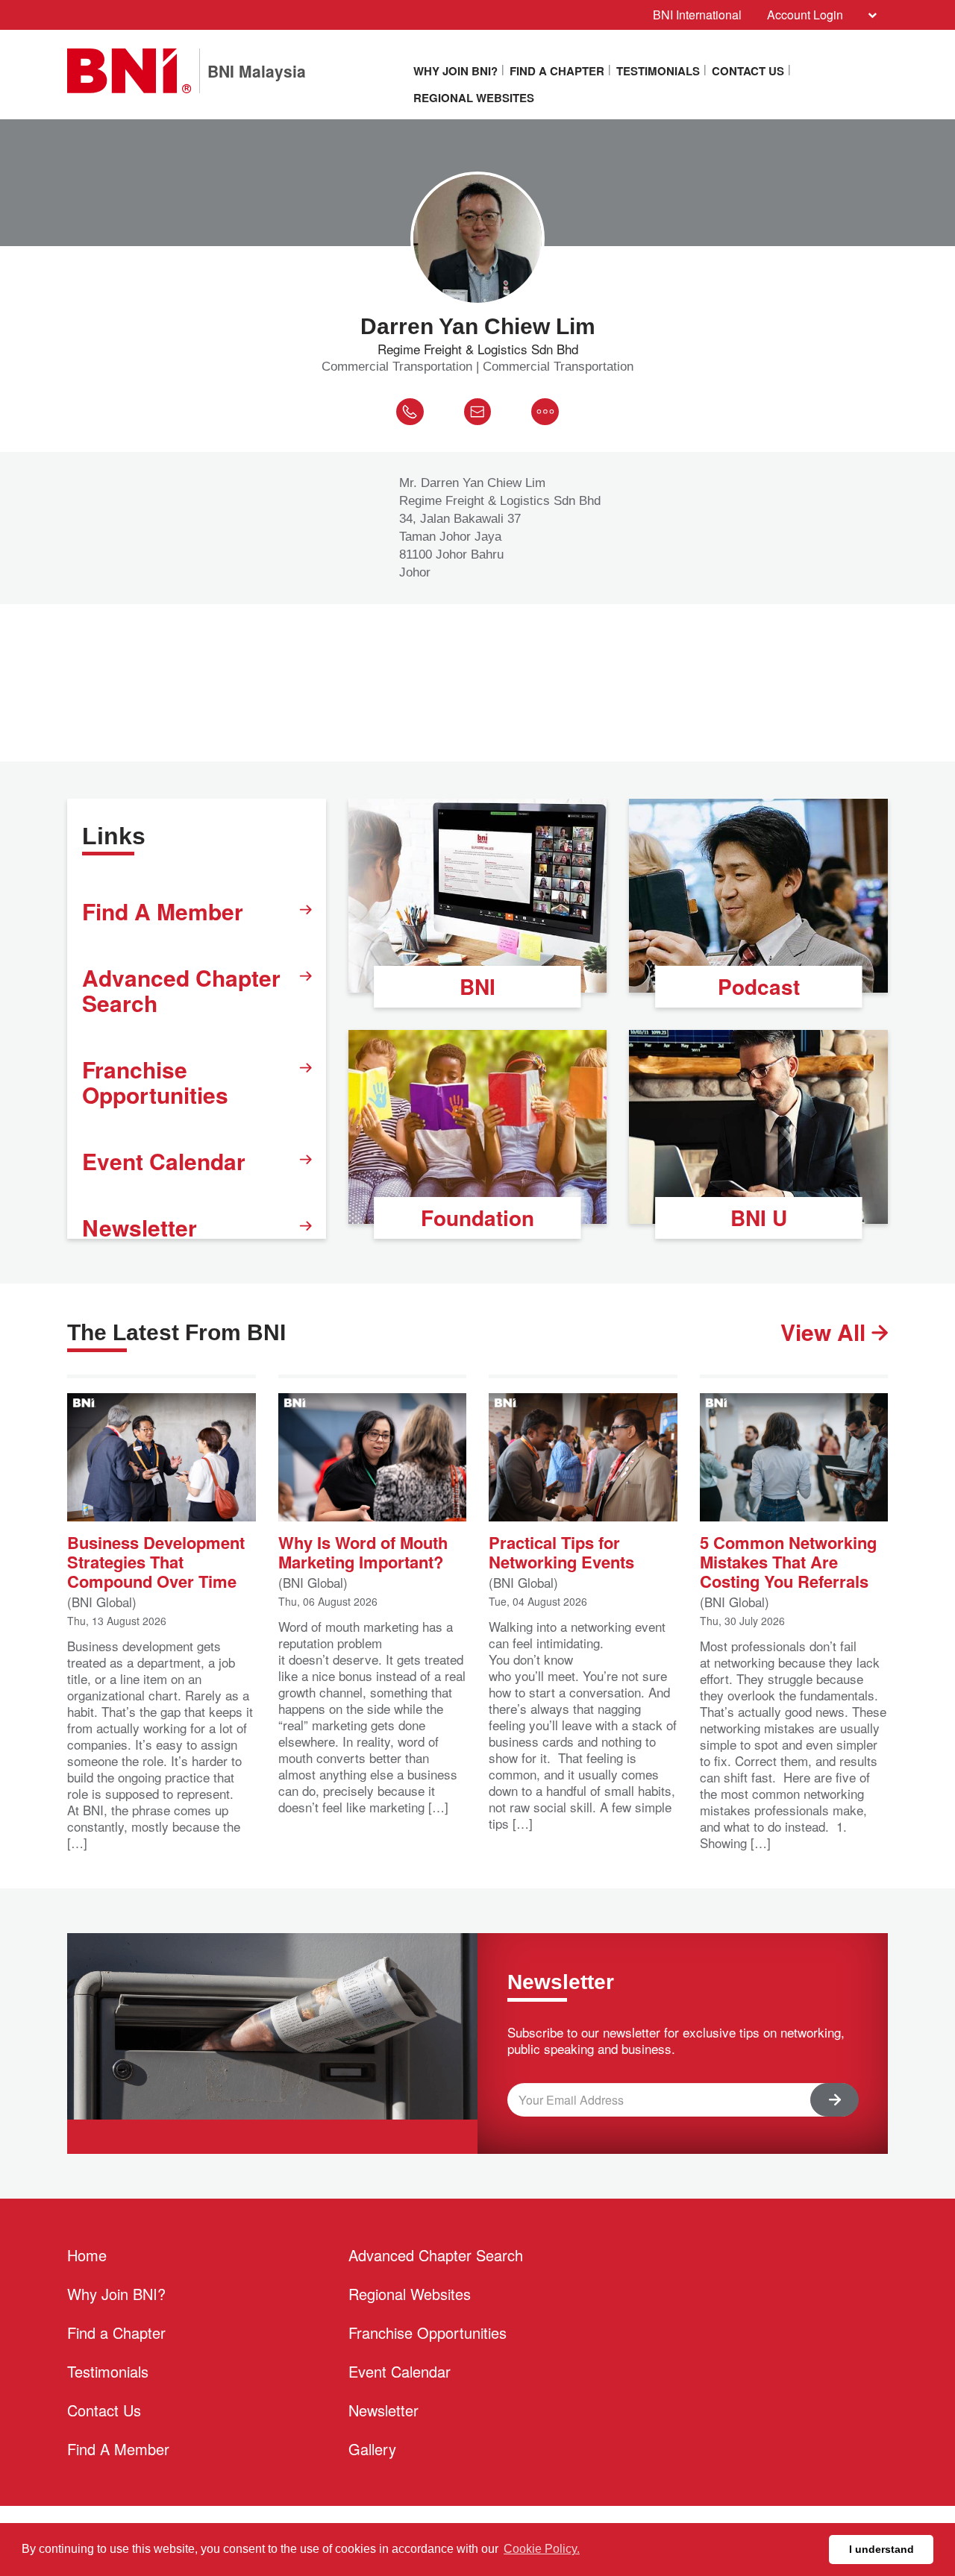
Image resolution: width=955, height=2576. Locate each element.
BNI (477, 986)
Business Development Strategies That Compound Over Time (156, 1561)
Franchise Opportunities (155, 1082)
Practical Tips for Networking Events (561, 1551)
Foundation (477, 1218)
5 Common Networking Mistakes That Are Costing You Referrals (788, 1561)
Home (87, 2255)
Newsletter (140, 1227)
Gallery (372, 2449)
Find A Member (163, 911)
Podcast (759, 986)
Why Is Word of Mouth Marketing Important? (363, 1551)
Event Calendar (164, 1161)
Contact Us (748, 71)
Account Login (805, 15)
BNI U (759, 1218)
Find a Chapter (557, 71)
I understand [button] (882, 2549)
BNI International (697, 15)
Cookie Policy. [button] (542, 2549)
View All (826, 1332)
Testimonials (658, 71)
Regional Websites (474, 98)
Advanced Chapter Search (181, 990)
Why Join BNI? (455, 71)
